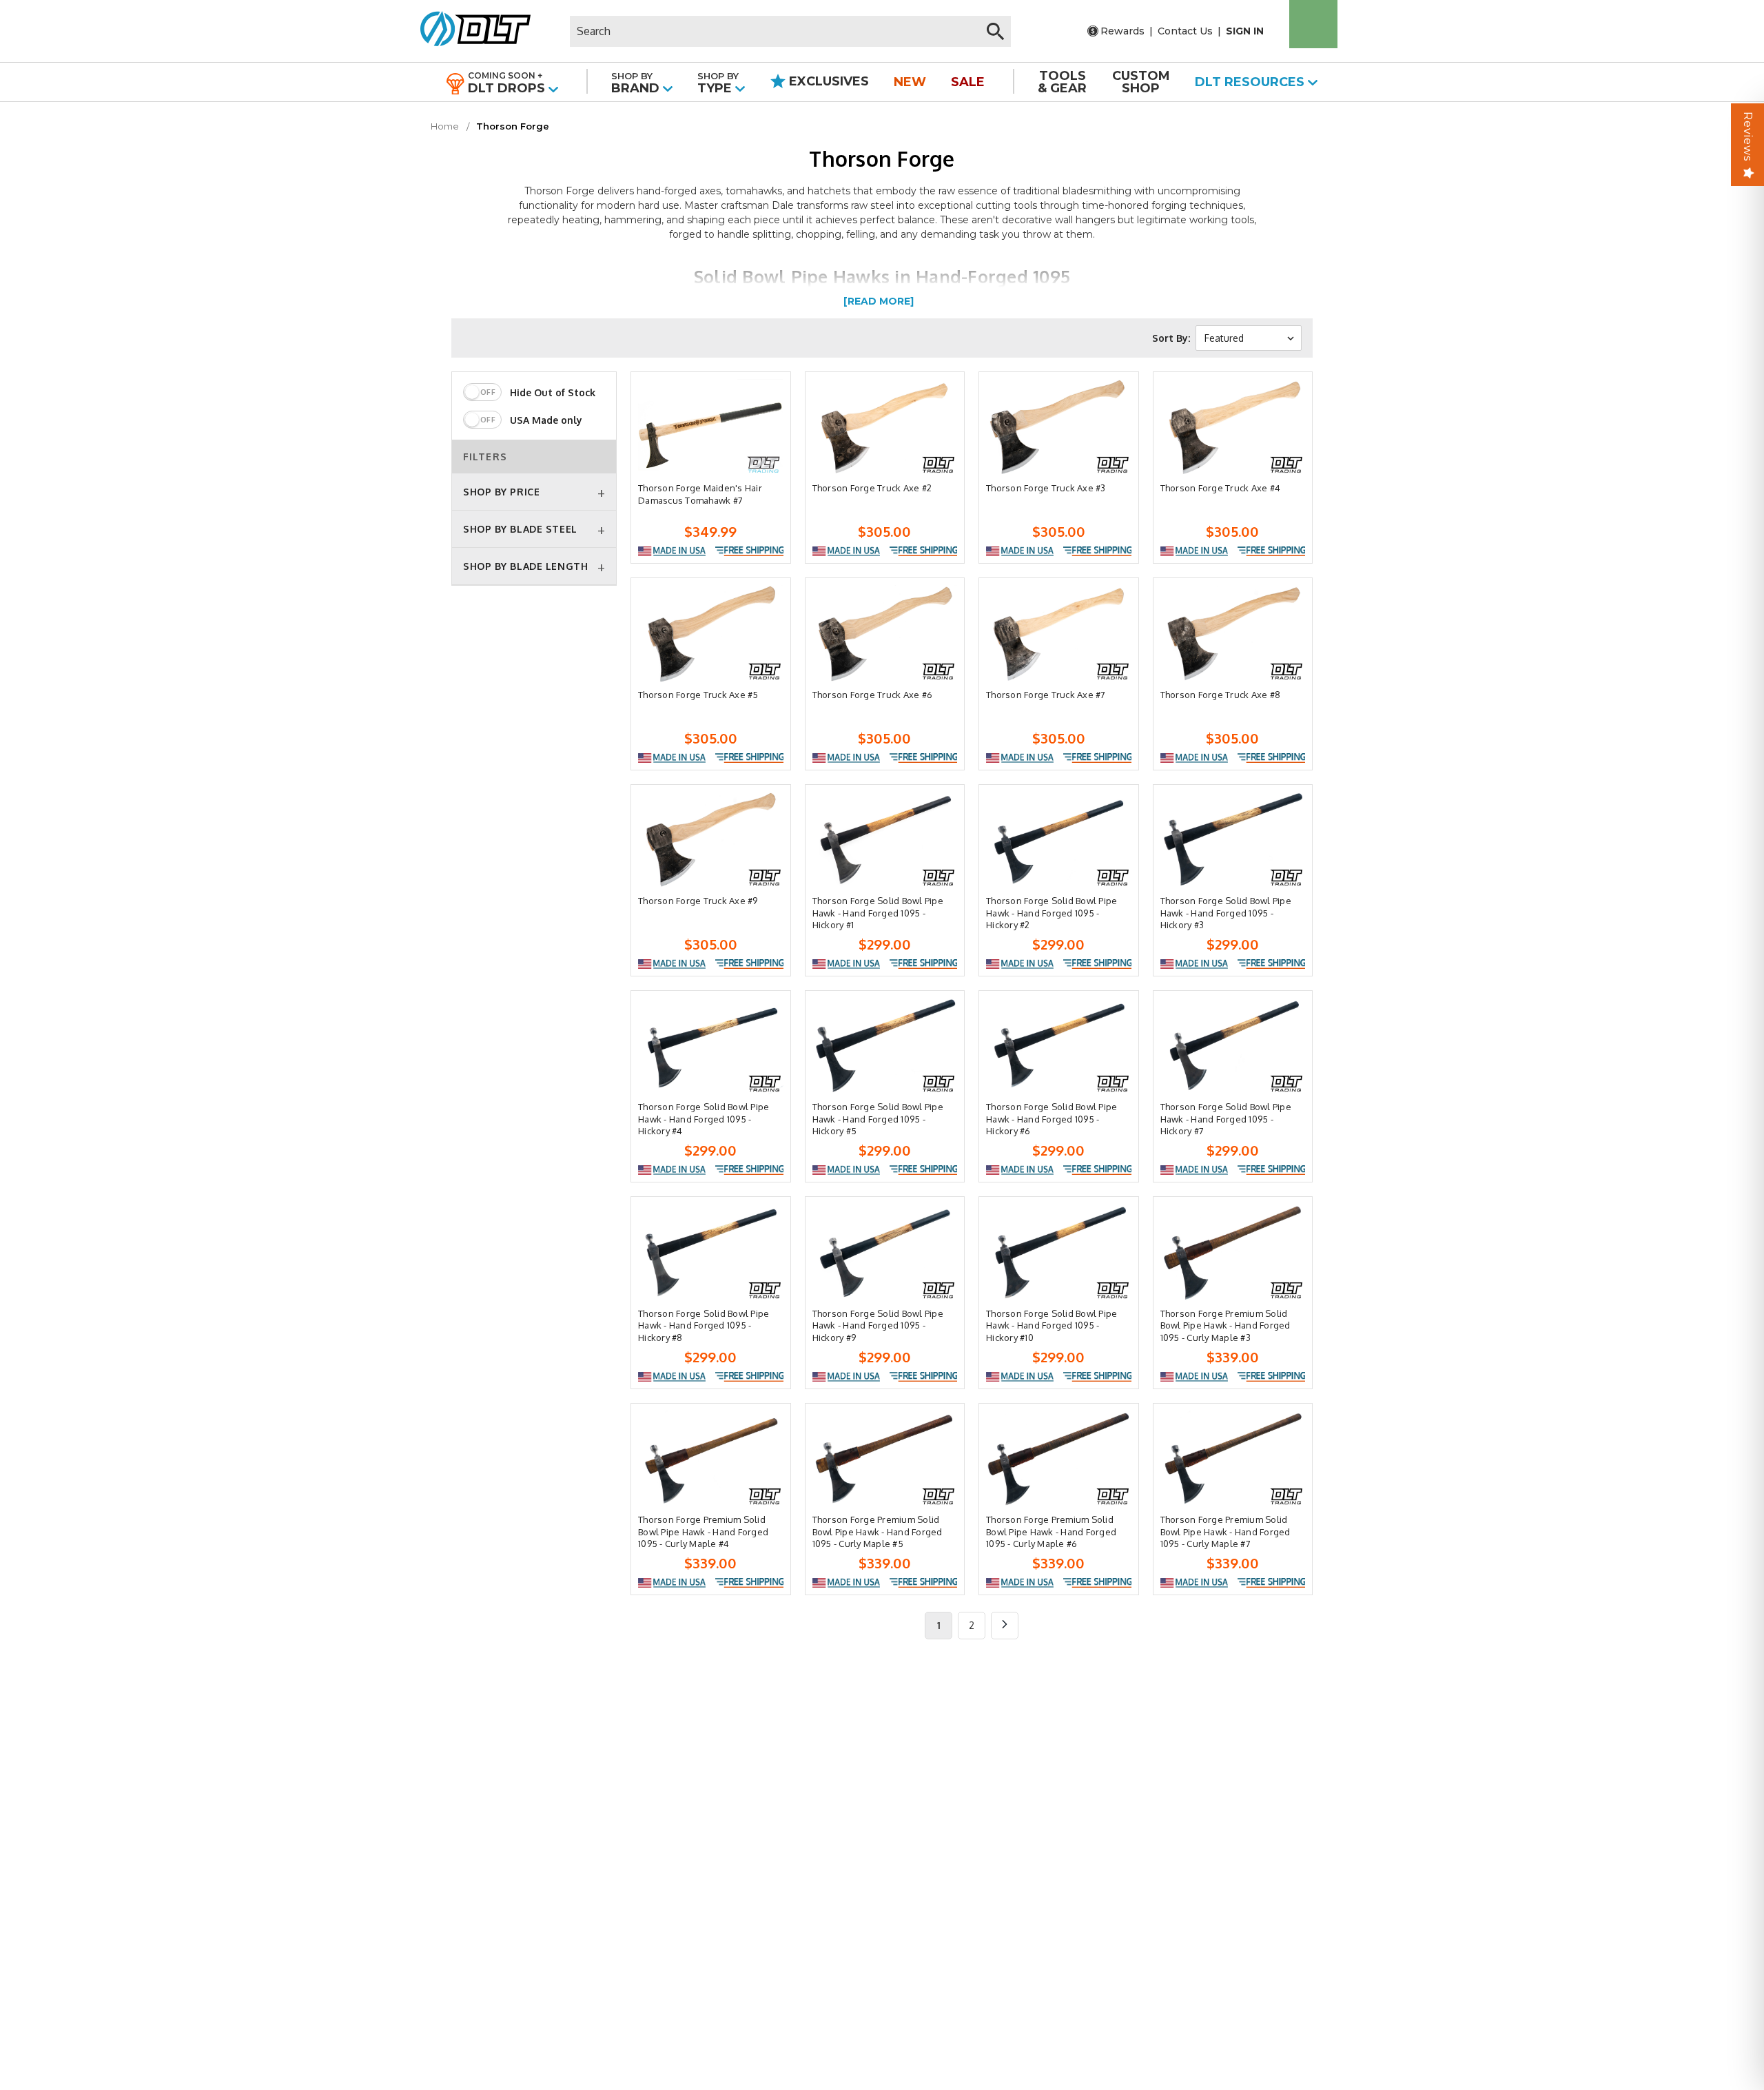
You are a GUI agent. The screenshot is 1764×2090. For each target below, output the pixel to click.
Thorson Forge (513, 126)
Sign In (1245, 31)
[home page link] (470, 31)
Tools (1062, 82)
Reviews (1748, 136)
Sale (968, 82)
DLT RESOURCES (1251, 82)
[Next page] (1005, 1626)
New (910, 82)
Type (718, 83)
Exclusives (827, 81)
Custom (1141, 82)
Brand (637, 83)
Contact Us (1185, 31)
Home (445, 126)
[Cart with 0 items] (1313, 24)
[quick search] (995, 31)
